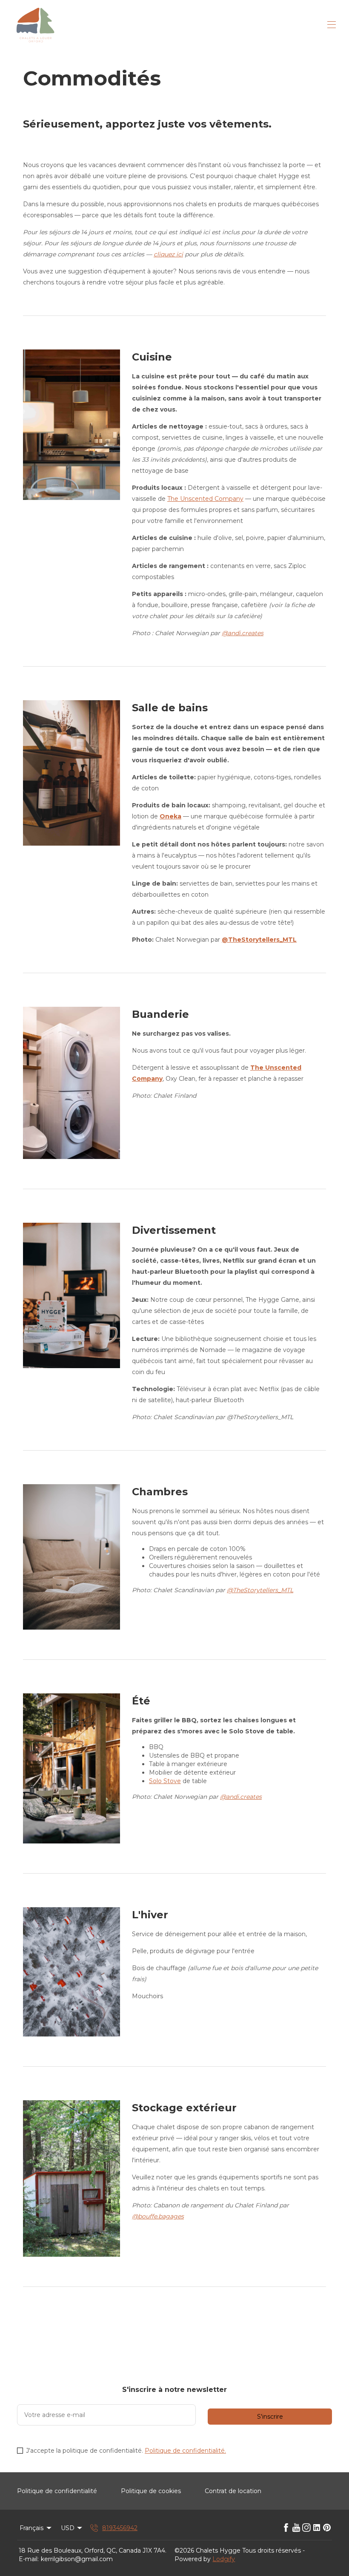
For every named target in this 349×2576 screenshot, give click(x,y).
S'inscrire (270, 2417)
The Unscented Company (205, 499)
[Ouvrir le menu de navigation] (332, 25)
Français (31, 2528)
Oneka (170, 816)
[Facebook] (286, 2528)
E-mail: (29, 2559)
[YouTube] (296, 2528)
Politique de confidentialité (57, 2491)
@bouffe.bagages (158, 2216)
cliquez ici (168, 254)
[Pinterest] (327, 2528)
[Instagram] (306, 2528)
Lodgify (224, 2559)
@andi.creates (243, 633)
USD (68, 2528)
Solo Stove (165, 1781)
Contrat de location (233, 2491)
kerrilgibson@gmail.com (77, 2559)
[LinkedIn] (317, 2528)
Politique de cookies (151, 2491)
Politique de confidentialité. (185, 2451)
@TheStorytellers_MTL (259, 940)
